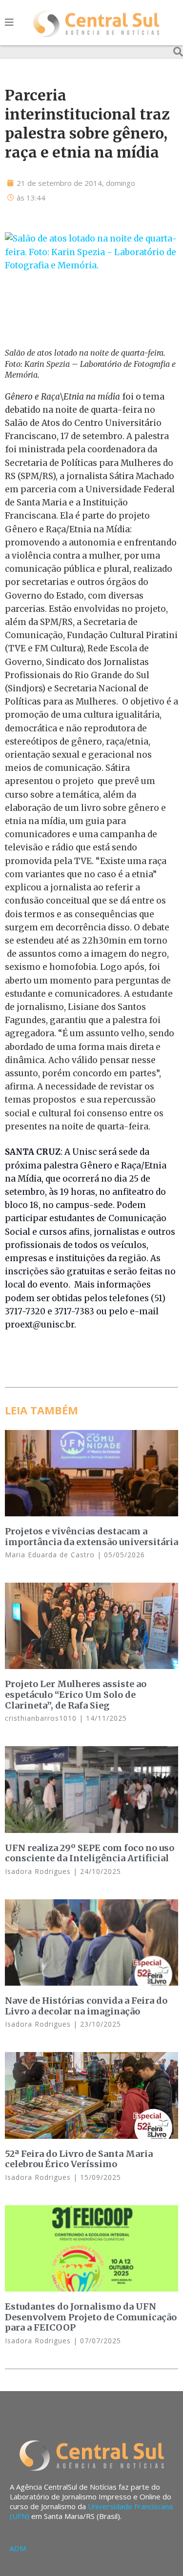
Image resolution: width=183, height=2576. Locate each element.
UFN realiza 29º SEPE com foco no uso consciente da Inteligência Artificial (90, 1853)
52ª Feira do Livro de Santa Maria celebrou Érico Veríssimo (79, 2159)
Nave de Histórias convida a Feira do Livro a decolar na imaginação (86, 2006)
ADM (18, 2548)
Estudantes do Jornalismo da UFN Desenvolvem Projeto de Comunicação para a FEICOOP (91, 2317)
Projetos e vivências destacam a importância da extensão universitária (91, 1537)
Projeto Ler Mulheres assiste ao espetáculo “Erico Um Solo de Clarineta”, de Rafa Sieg (76, 1694)
